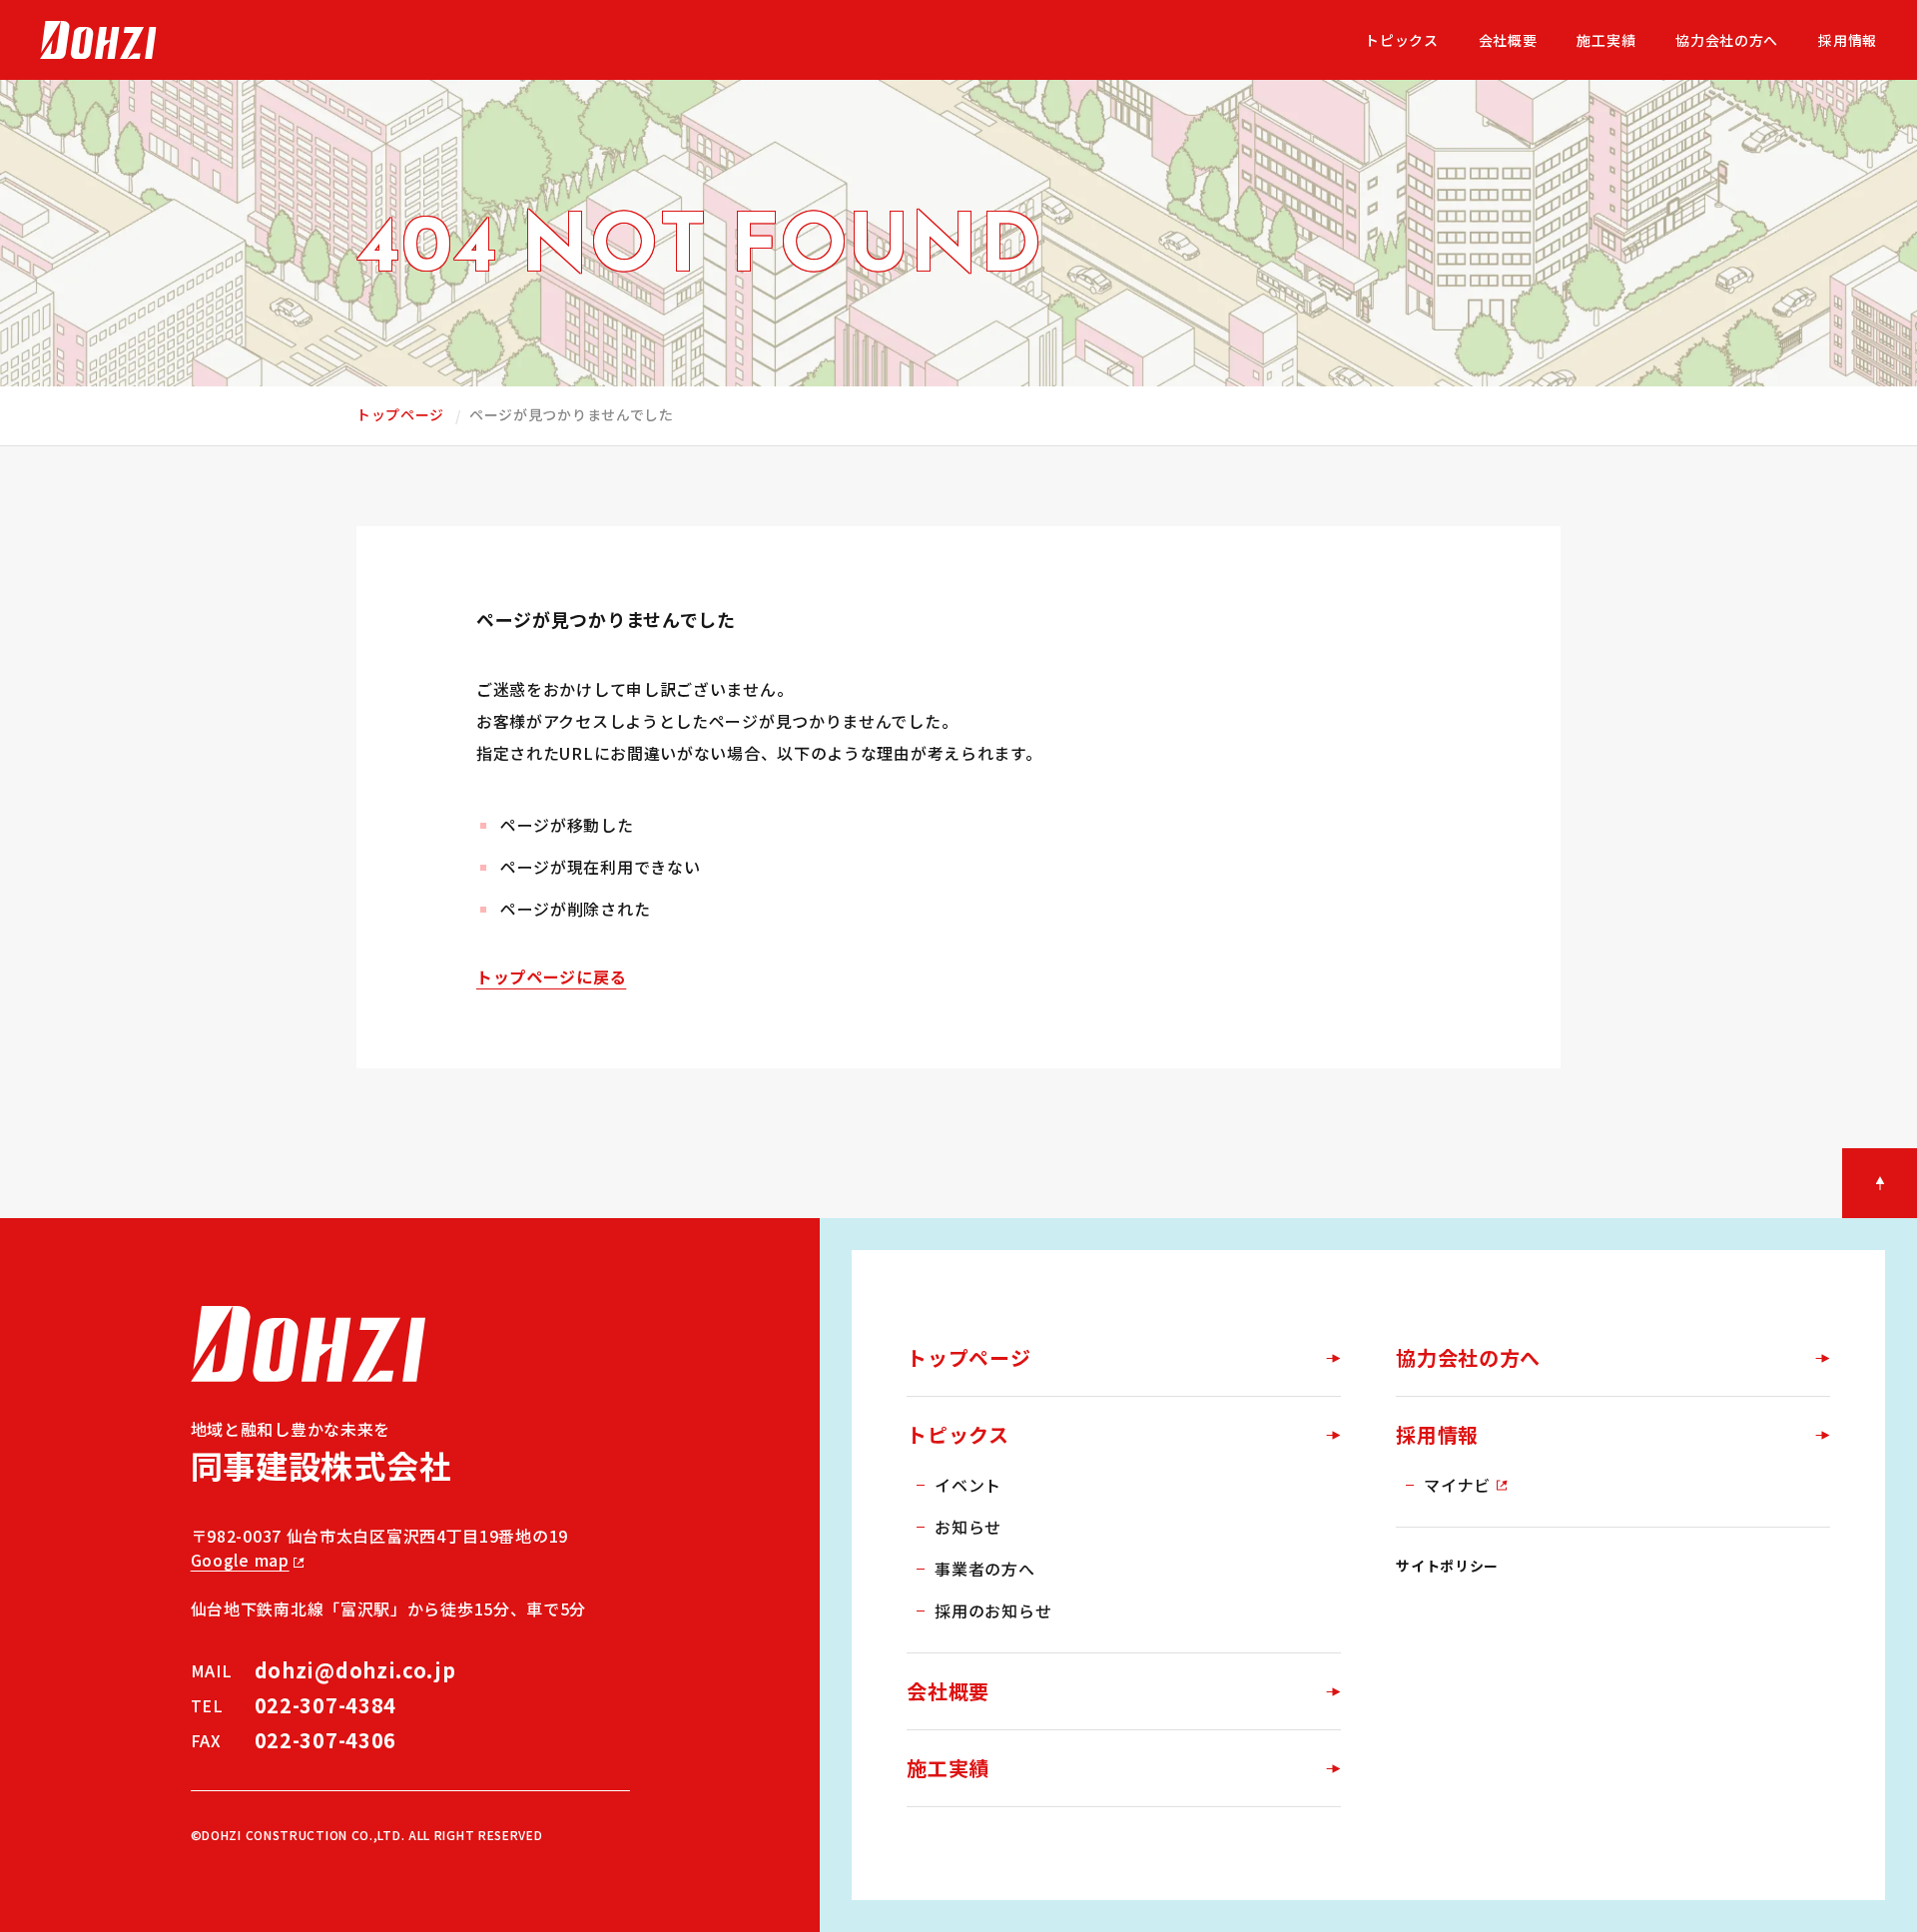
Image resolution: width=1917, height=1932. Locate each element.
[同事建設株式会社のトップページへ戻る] (98, 40)
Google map (240, 1560)
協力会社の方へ (1468, 1357)
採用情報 (1437, 1434)
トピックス (958, 1434)
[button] (1880, 1183)
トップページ (400, 414)
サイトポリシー (1447, 1566)
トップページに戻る (551, 976)
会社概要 (948, 1691)
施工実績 (948, 1768)
